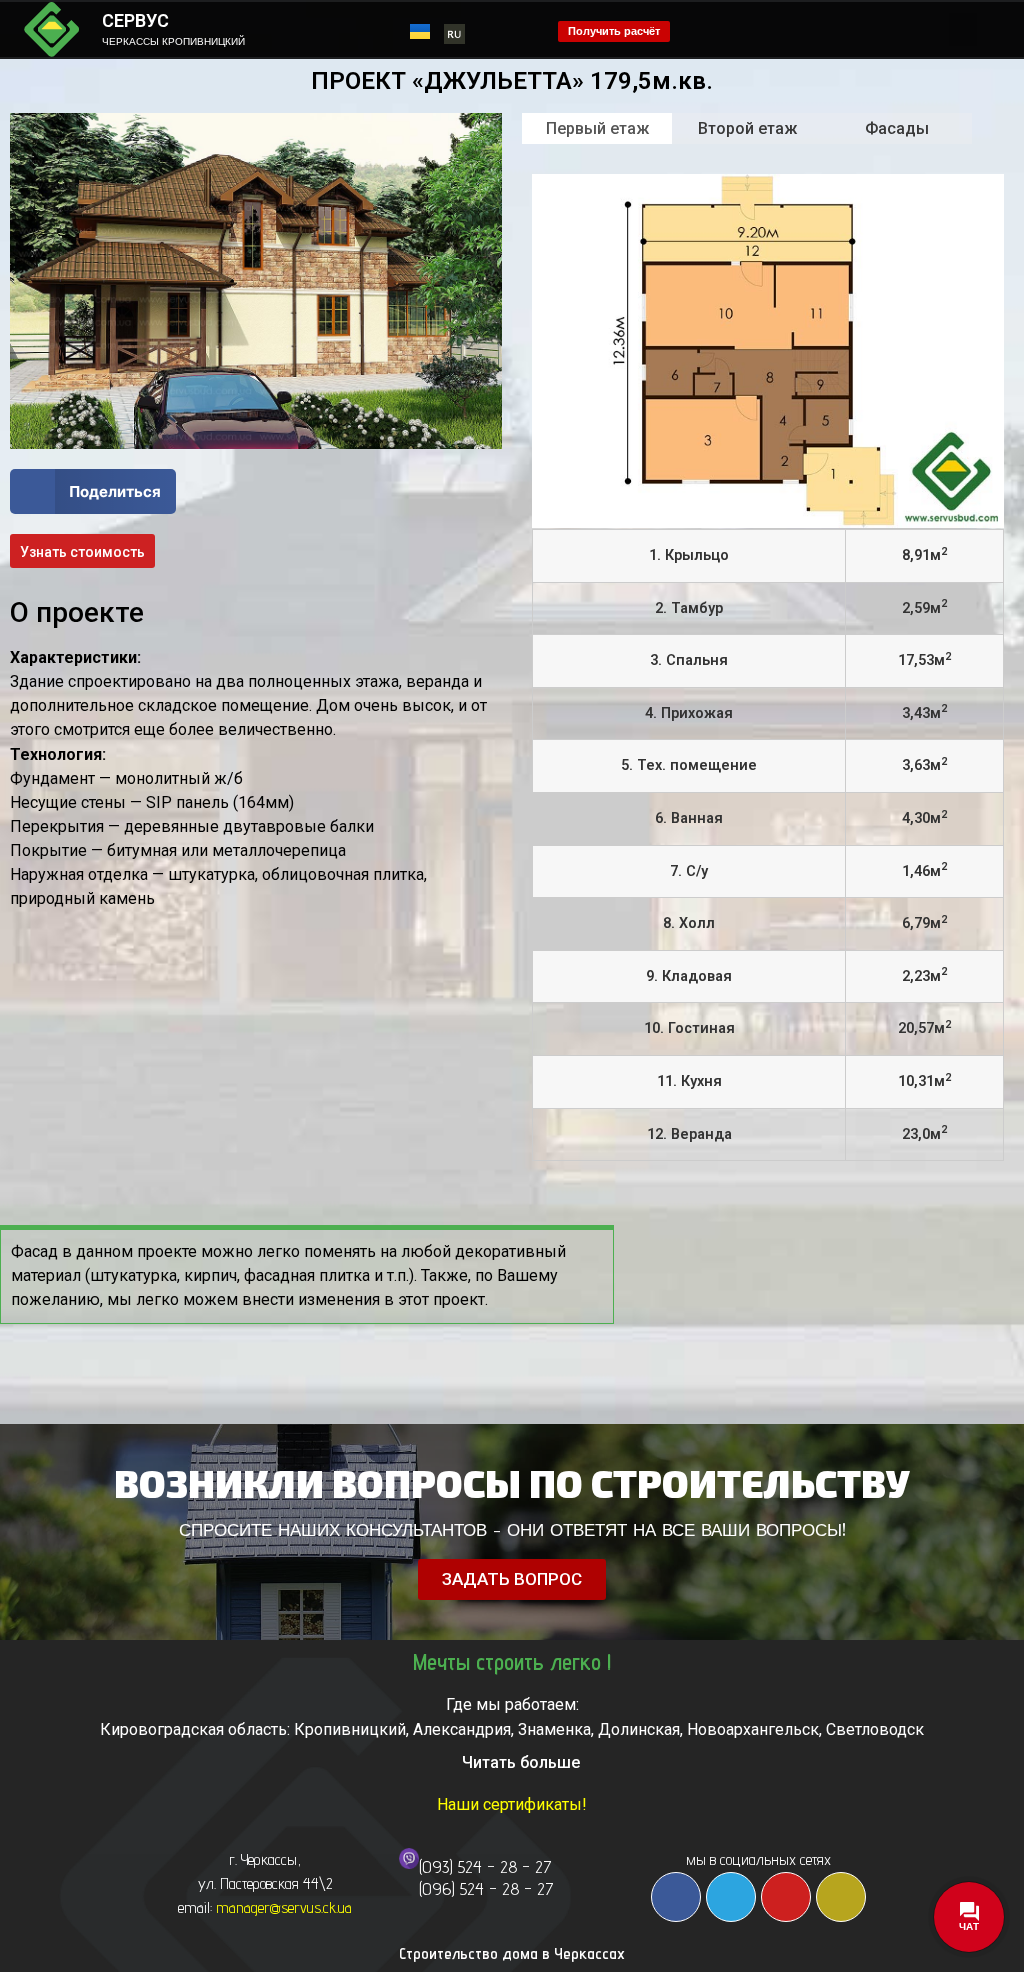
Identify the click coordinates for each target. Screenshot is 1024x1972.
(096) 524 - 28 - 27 (486, 1888)
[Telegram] (731, 1897)
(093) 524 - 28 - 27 (485, 1866)
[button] (963, 29)
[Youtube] (786, 1897)
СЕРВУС (135, 20)
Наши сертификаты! (512, 1804)
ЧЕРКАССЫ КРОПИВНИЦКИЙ (173, 41)
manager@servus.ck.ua (284, 1907)
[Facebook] (676, 1897)
